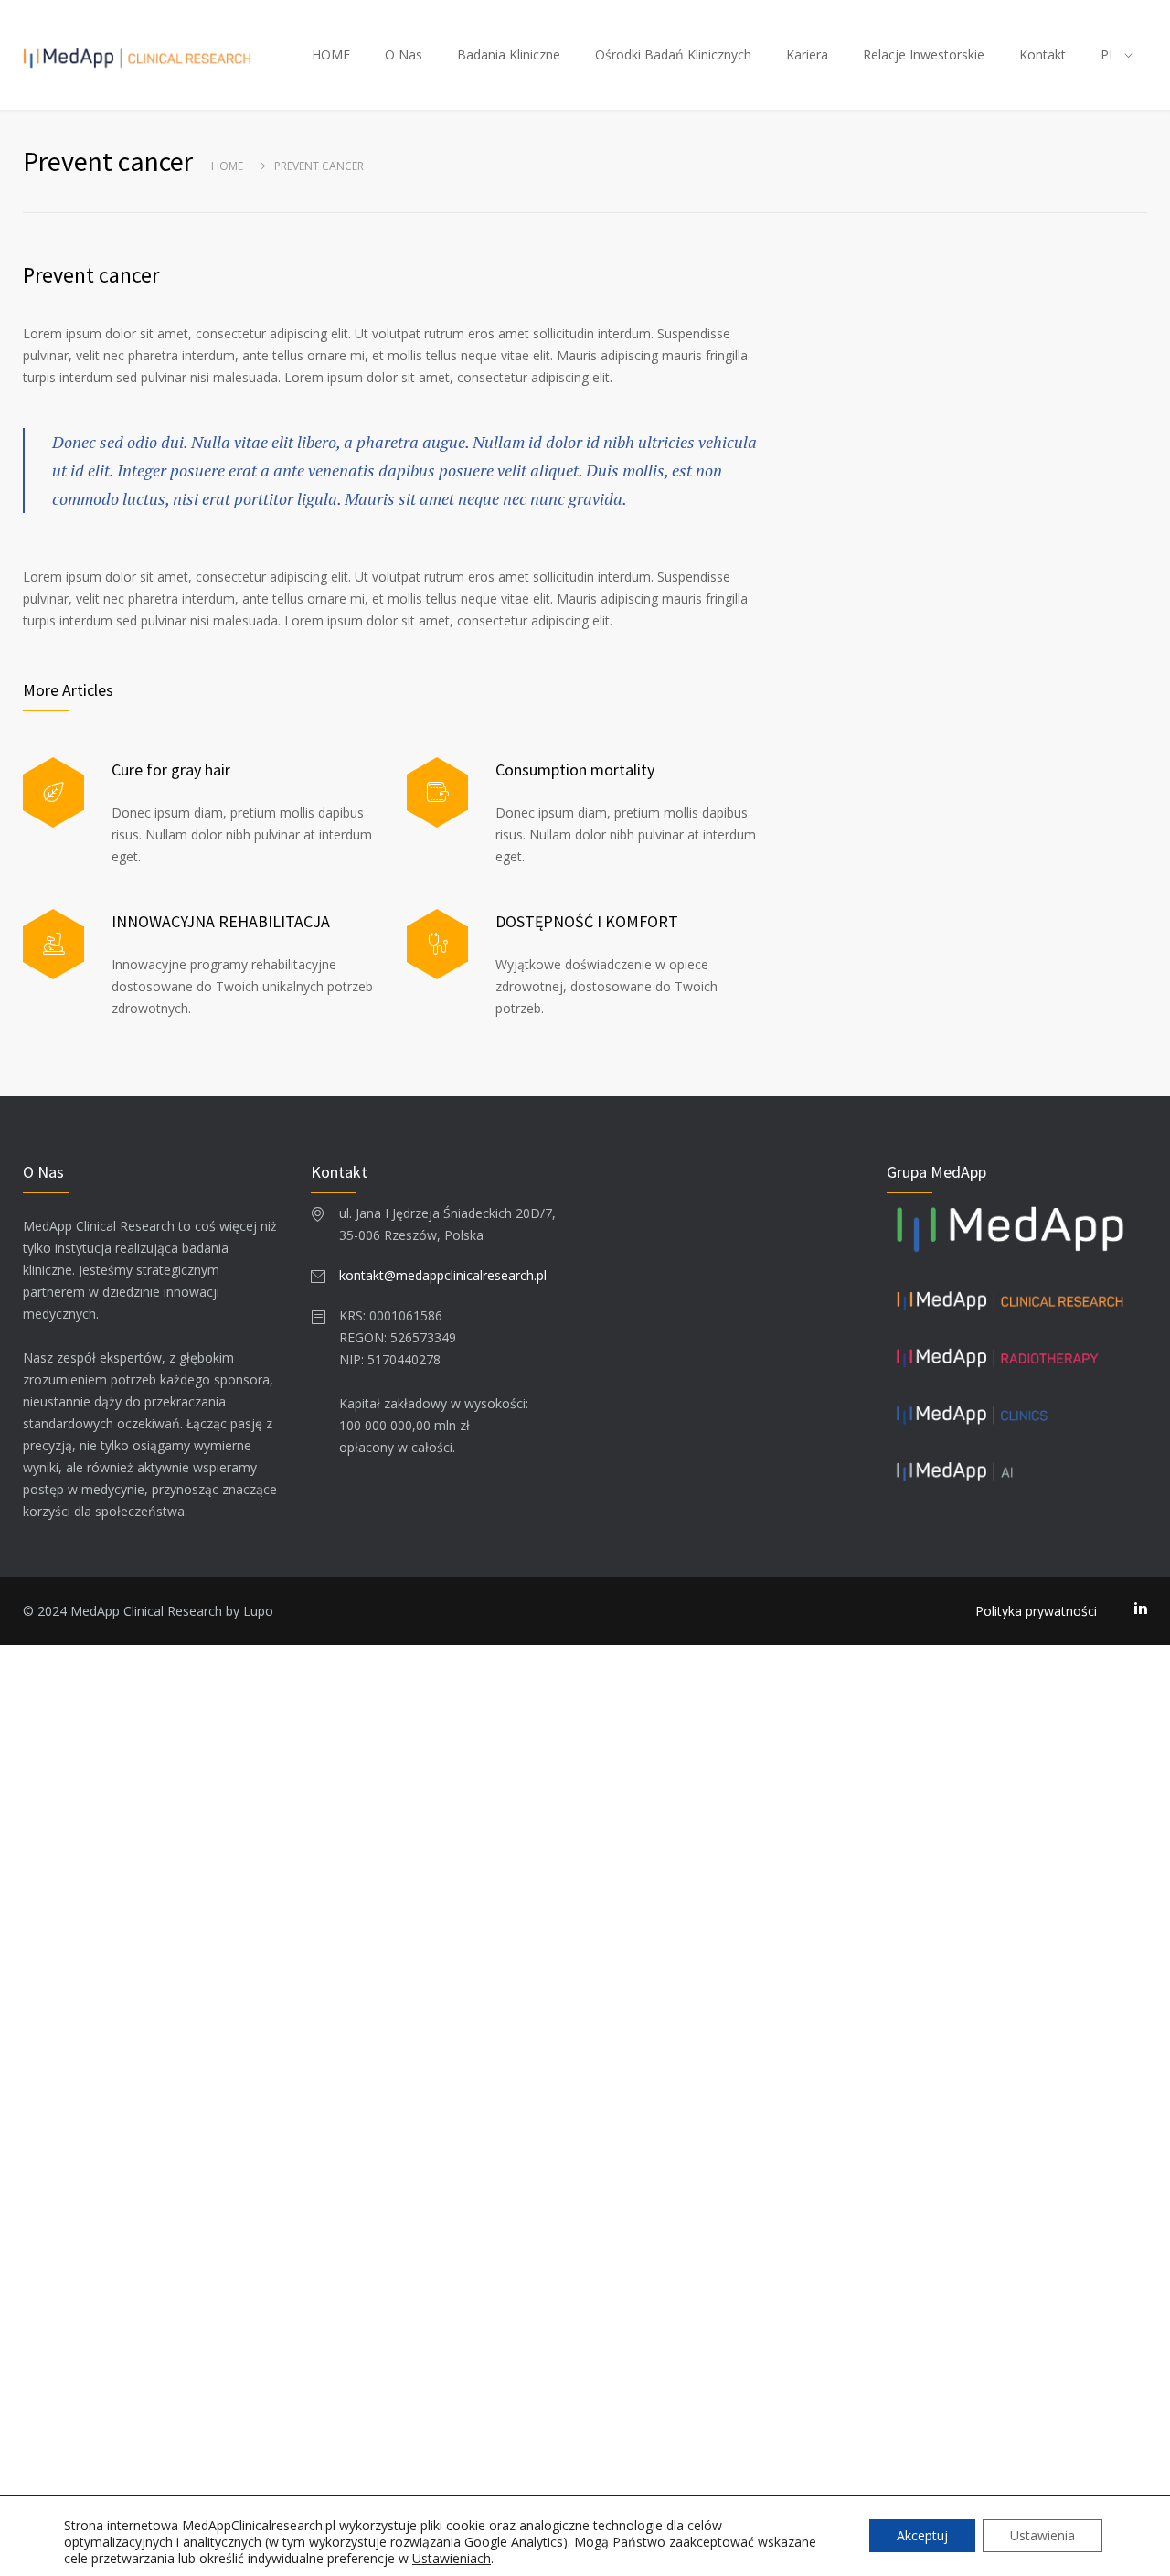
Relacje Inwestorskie (924, 54)
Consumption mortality (575, 770)
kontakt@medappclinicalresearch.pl (443, 1275)
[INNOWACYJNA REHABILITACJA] (53, 944)
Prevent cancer (91, 275)
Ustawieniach (452, 2559)
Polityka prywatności (1036, 1611)
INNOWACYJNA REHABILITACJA (221, 921)
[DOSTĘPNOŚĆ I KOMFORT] (437, 944)
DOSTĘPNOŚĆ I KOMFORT (587, 921)
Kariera (807, 54)
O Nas (404, 54)
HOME (331, 54)
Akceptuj (922, 2535)
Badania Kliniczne (509, 54)
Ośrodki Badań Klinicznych (673, 54)
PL (1108, 54)
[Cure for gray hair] (53, 792)
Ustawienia (1042, 2535)
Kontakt (1042, 54)
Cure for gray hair (171, 770)
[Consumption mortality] (437, 792)
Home (227, 166)
